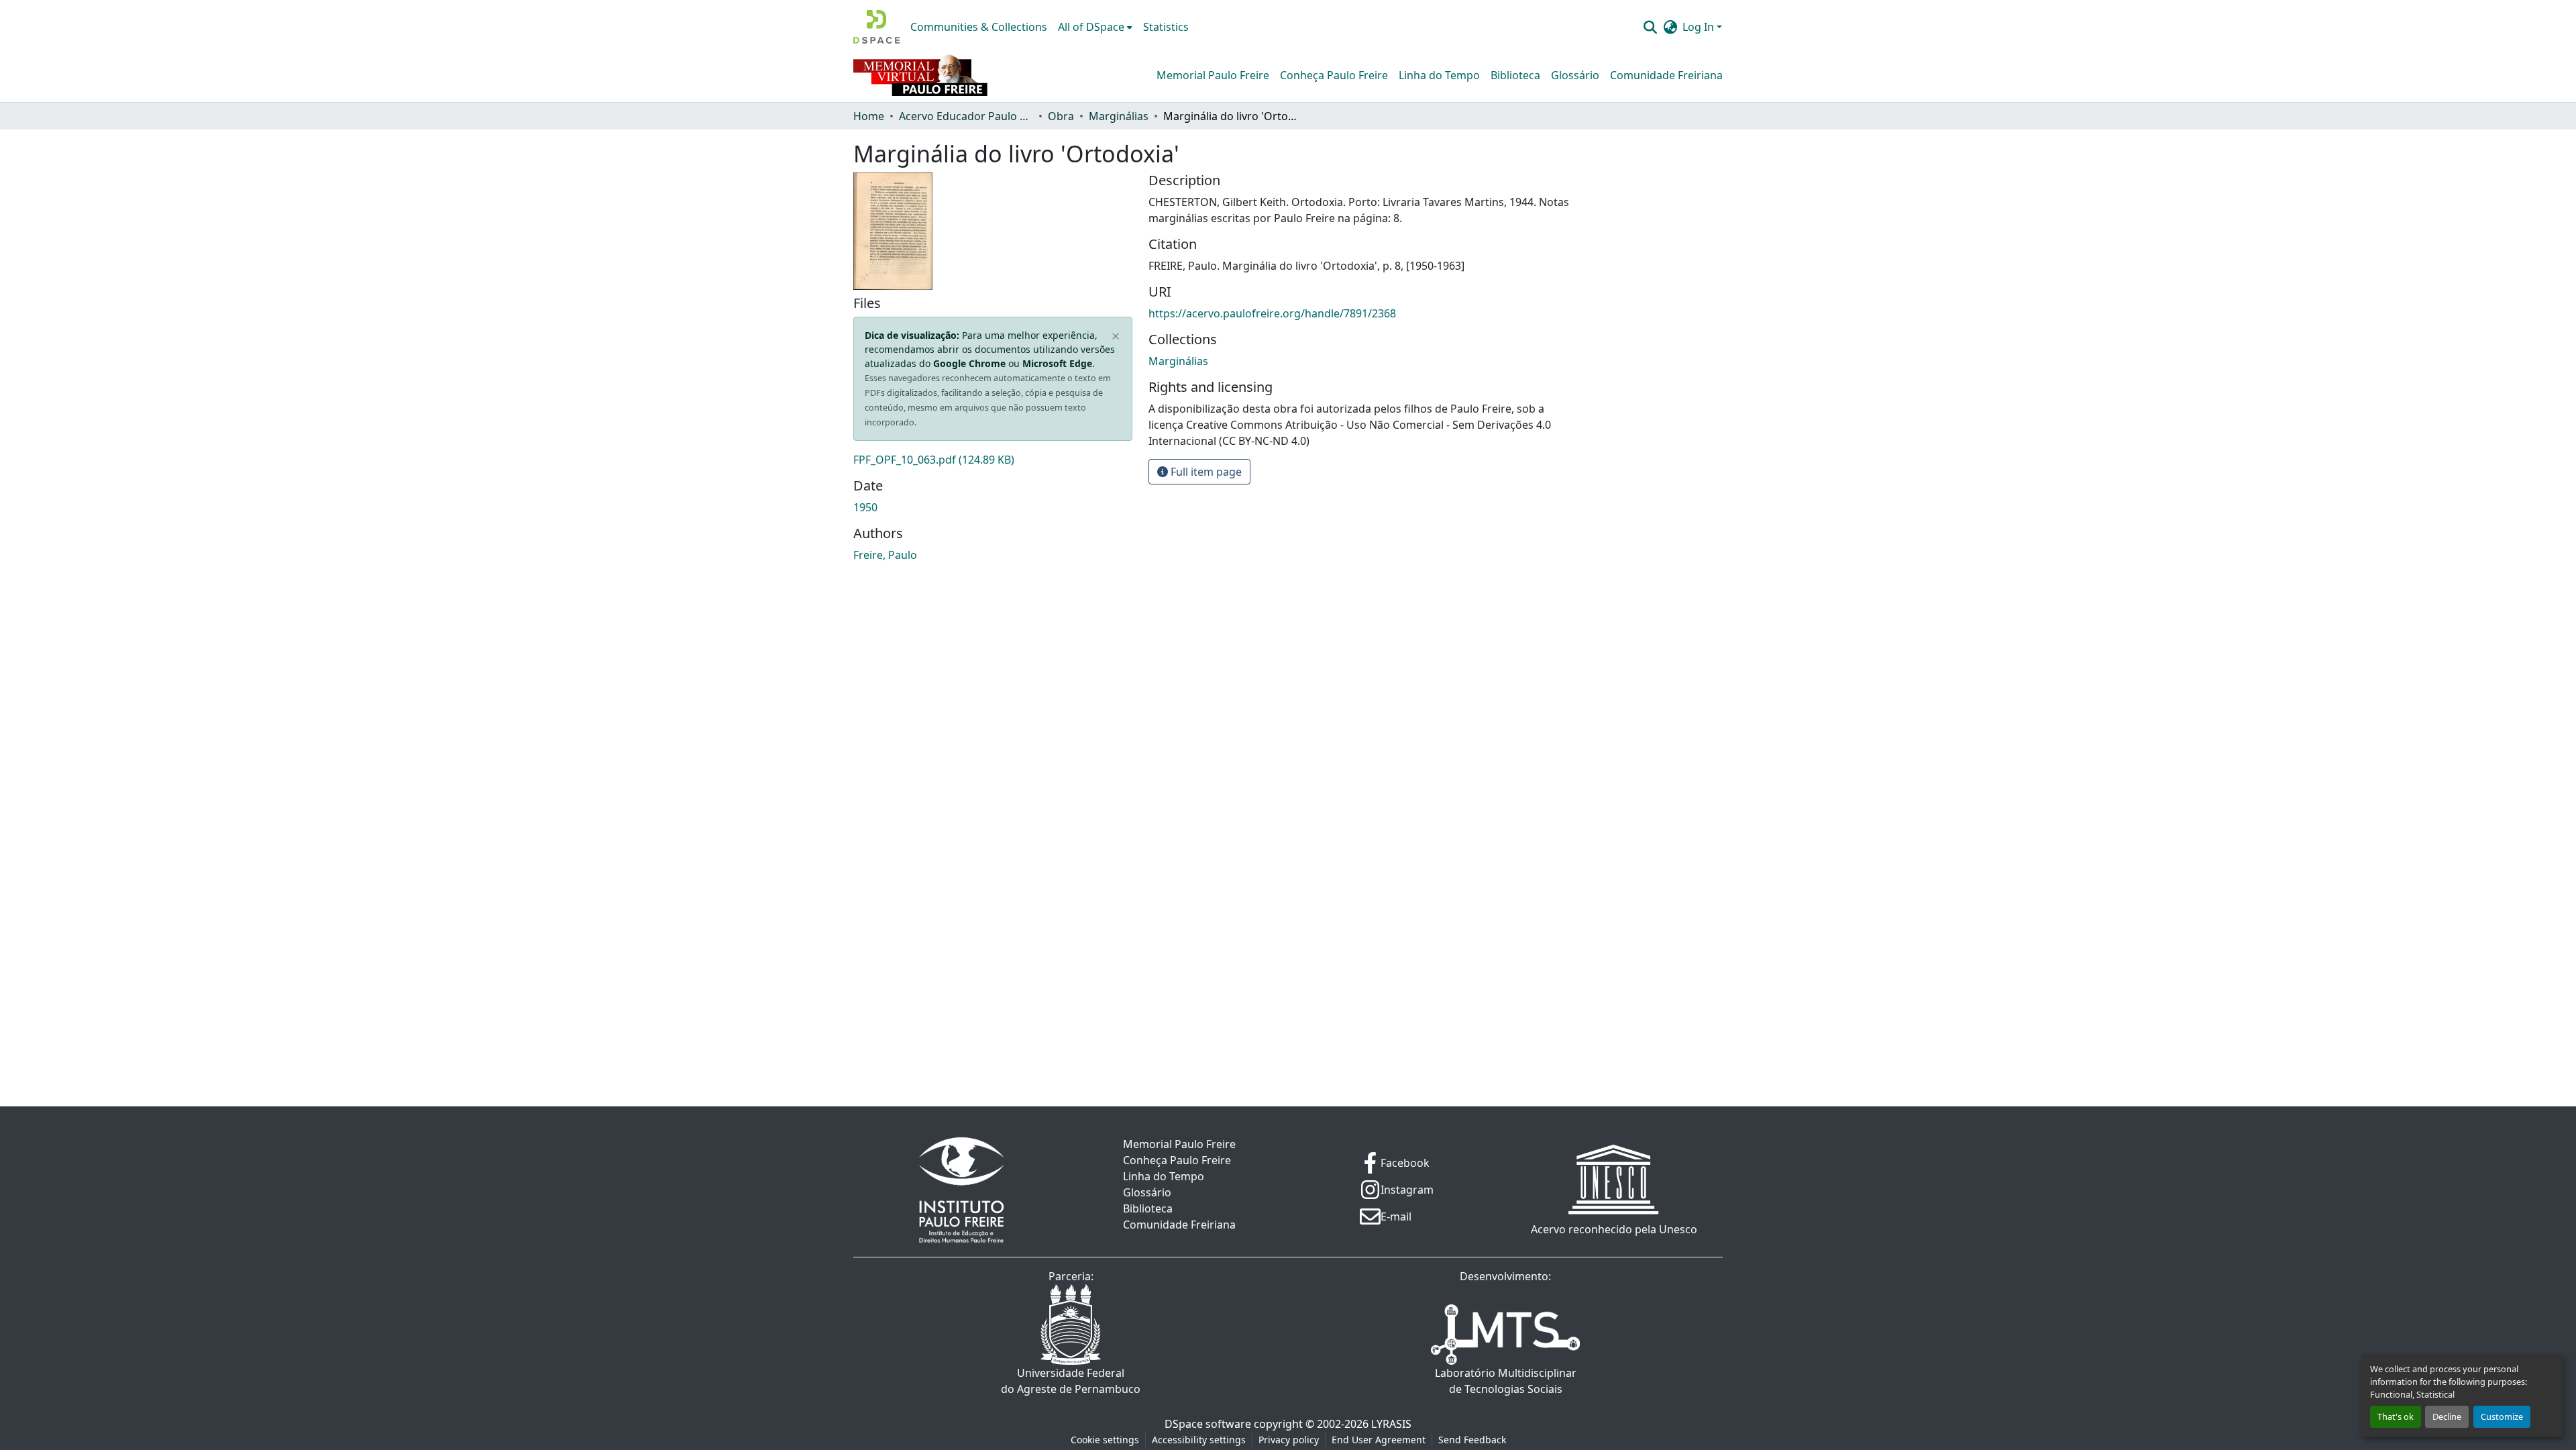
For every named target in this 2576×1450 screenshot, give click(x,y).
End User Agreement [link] (1379, 1440)
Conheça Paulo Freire (1334, 75)
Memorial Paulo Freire (1213, 75)
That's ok (2396, 1416)
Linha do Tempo (1439, 75)
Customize (2502, 1416)
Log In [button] (1700, 27)
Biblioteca (1515, 75)
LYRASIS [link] (1391, 1424)
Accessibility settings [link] (1199, 1440)
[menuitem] (1095, 27)
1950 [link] (865, 507)
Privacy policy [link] (1289, 1440)
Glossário (1575, 75)
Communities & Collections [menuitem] (979, 27)
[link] (993, 460)
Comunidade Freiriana (1666, 75)
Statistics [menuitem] (1166, 27)
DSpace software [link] (1208, 1424)
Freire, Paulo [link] (885, 555)
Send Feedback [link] (1472, 1440)
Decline (2447, 1416)
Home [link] (869, 116)
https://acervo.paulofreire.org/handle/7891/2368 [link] (1272, 313)
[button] (876, 27)
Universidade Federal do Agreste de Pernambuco (1071, 1381)
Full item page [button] (1205, 472)
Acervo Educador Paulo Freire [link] (966, 116)
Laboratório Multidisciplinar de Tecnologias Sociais (1506, 1381)
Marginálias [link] (1119, 116)
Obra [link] (1061, 116)
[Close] (1116, 337)
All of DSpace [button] (1091, 27)
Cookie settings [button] (1105, 1440)
